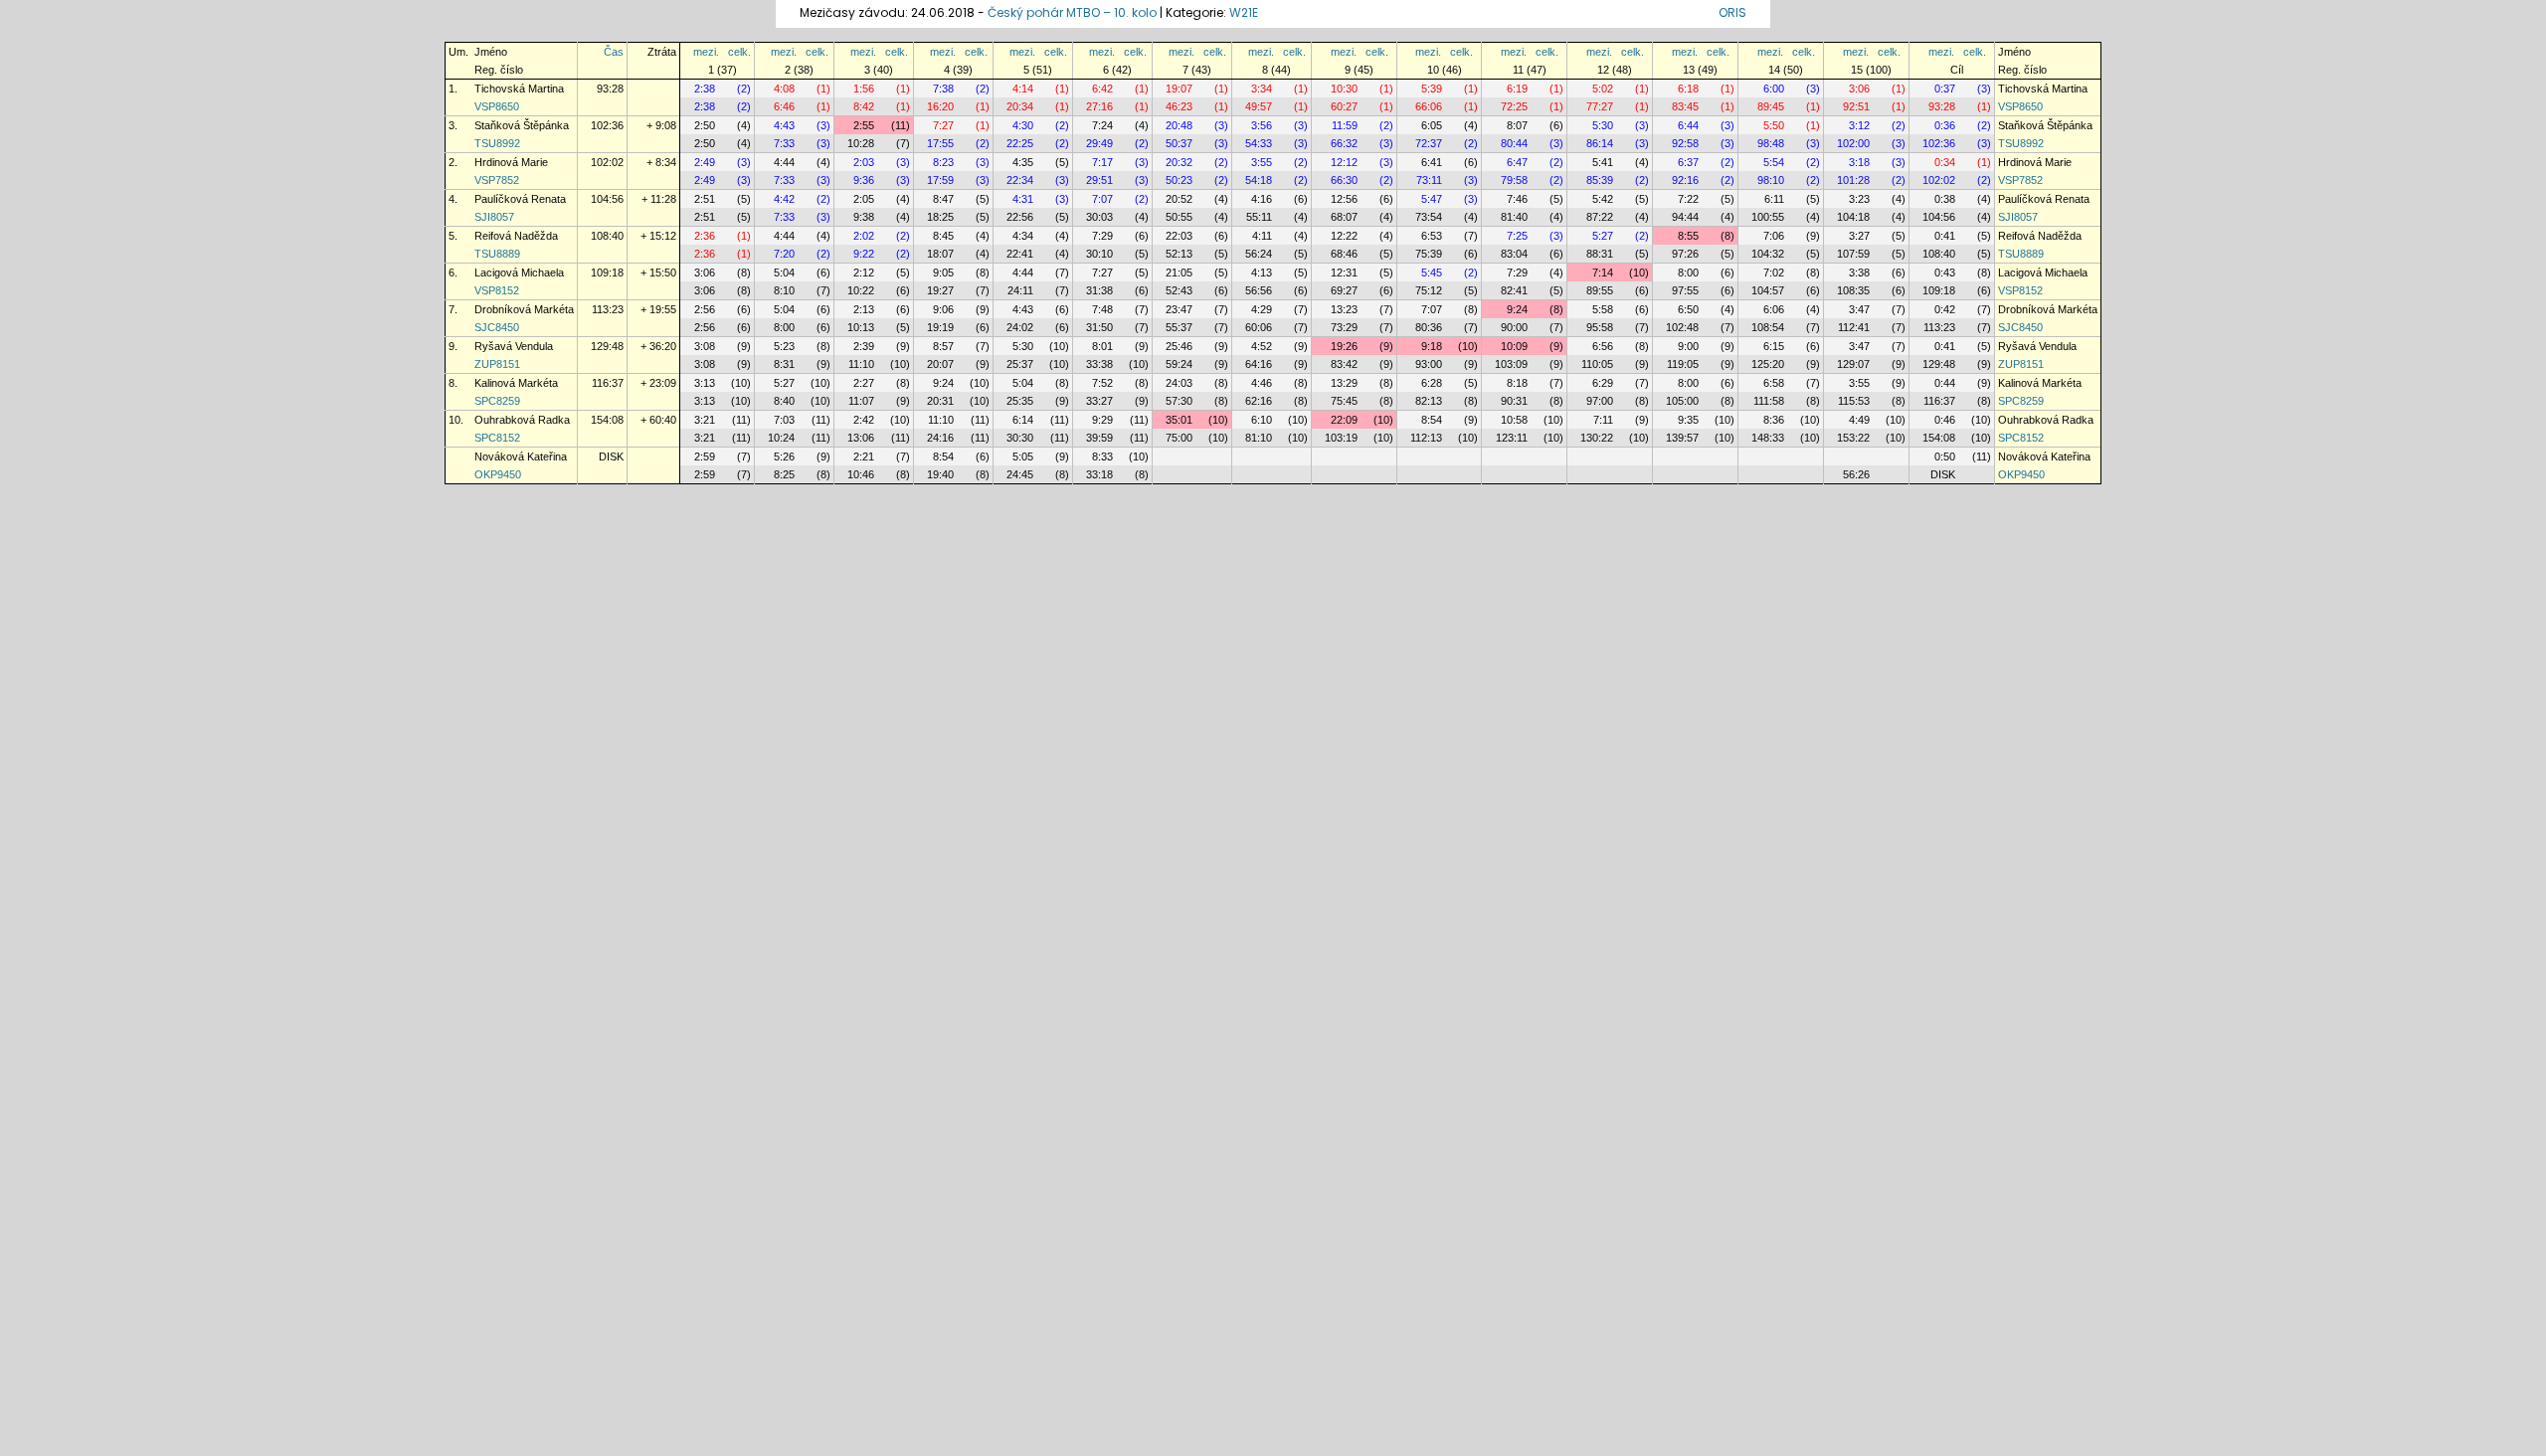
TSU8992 (497, 143)
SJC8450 (497, 327)
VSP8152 (497, 290)
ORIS (1732, 12)
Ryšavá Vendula (514, 346)
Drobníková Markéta (524, 309)
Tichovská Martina (519, 89)
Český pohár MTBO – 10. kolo (1072, 12)
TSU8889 (497, 254)
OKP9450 (498, 474)
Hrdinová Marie (511, 162)
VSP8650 (497, 106)
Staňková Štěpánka (522, 125)
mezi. (706, 52)
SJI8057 (494, 217)
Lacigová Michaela (519, 273)
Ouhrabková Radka (522, 420)
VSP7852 (497, 180)
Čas (614, 52)
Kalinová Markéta (516, 383)
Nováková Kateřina (521, 456)
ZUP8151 (497, 364)
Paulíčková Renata (520, 199)
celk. (739, 52)
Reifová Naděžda (516, 236)
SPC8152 (497, 438)
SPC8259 (497, 401)
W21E (1244, 12)
